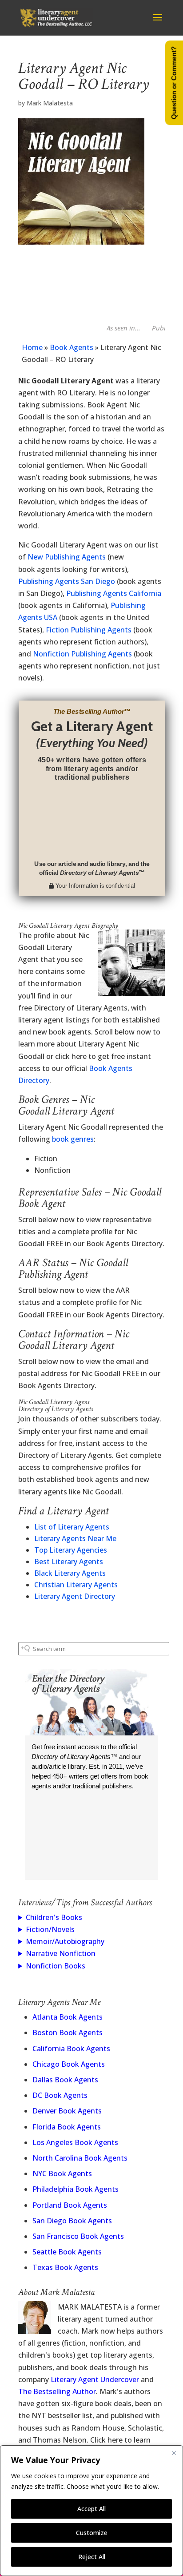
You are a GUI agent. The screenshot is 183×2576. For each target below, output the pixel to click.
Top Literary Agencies (71, 1550)
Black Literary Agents (70, 1573)
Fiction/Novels (50, 1929)
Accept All (91, 2509)
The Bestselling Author (57, 2391)
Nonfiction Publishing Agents (82, 654)
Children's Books (54, 1917)
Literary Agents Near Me (75, 1538)
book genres (73, 1139)
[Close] (174, 2453)
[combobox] (94, 1649)
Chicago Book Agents (69, 2064)
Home (32, 347)
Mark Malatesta (50, 103)
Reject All (92, 2557)
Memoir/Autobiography (65, 1941)
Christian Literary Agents (76, 1585)
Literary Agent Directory (75, 1596)
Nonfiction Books (56, 1966)
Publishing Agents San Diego (67, 581)
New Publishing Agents (67, 557)
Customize (92, 2533)
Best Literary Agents (69, 1562)
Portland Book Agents (70, 2205)
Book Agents (72, 347)
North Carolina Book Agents (80, 2158)
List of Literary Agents (72, 1527)
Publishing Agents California (114, 593)
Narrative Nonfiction (61, 1953)
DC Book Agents (60, 2095)
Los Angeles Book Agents (75, 2142)
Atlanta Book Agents (68, 2017)
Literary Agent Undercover (95, 2379)
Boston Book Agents (68, 2033)
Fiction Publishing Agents (89, 630)
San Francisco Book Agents (78, 2236)
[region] (91, 2511)
